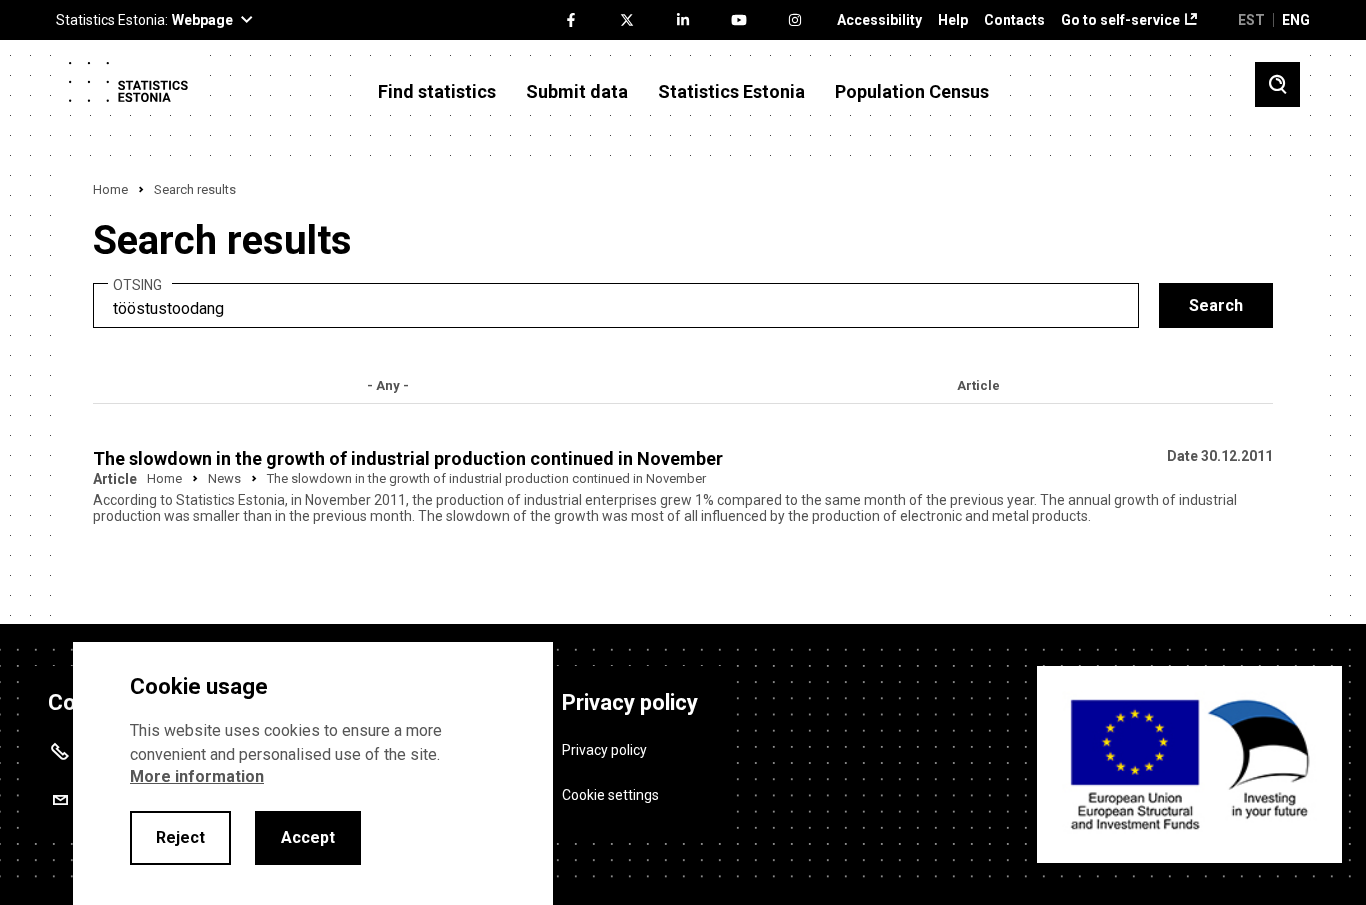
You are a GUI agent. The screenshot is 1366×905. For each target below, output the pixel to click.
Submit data (577, 92)
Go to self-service (1120, 20)
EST (1251, 20)
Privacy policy (604, 750)
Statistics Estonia (731, 92)
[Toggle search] (1277, 84)
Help (953, 20)
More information (197, 776)
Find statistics (437, 92)
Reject (180, 837)
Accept (308, 837)
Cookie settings (610, 795)
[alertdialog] (313, 773)
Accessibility (879, 20)
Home (110, 189)
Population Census (912, 92)
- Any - (388, 385)
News (224, 478)
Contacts (1014, 20)
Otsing (137, 285)
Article (978, 385)
